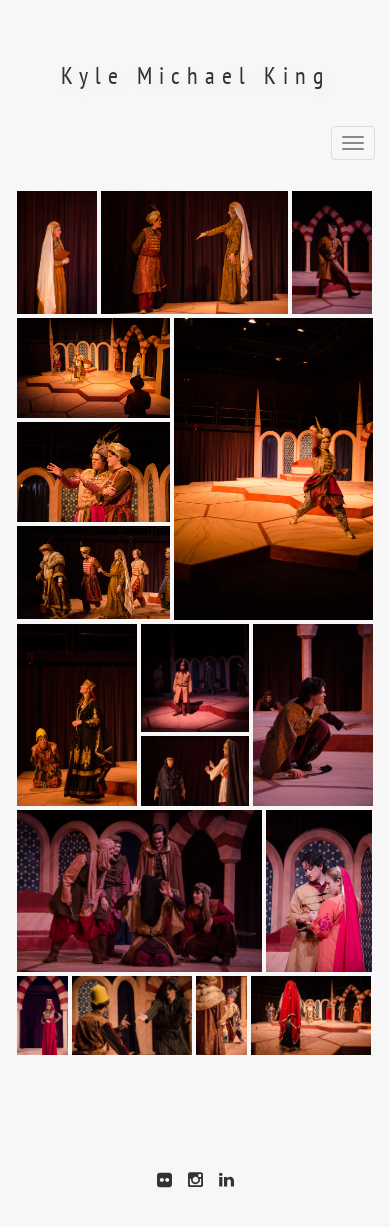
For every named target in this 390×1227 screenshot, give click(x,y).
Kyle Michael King (195, 75)
